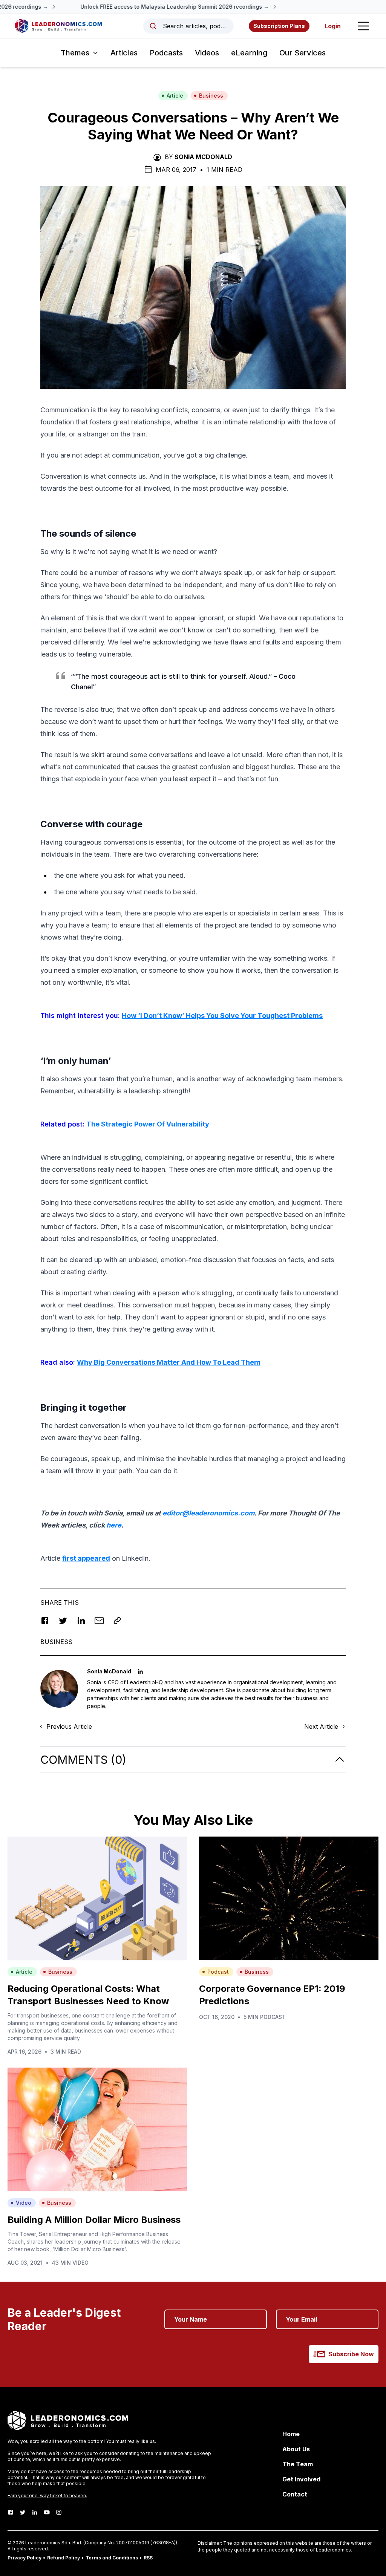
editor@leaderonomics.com (208, 1513)
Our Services (303, 53)
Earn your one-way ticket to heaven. (47, 2496)
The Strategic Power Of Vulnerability (148, 1124)
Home (291, 2434)
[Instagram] (59, 2512)
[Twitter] (23, 2512)
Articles (124, 53)
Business (211, 96)
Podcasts (166, 53)
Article (175, 96)
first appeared (86, 1558)
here (114, 1525)
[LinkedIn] (35, 2512)
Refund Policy (64, 2558)
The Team (298, 2464)
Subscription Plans (279, 26)
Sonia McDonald (203, 157)
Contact (295, 2494)
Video (24, 2203)
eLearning (249, 53)
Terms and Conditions (112, 2558)
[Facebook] (11, 2512)
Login (333, 26)
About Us (296, 2449)
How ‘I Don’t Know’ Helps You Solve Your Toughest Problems (222, 1016)
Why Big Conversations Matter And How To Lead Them (169, 1362)
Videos (207, 53)
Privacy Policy (25, 2558)
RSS (148, 2558)
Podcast (218, 1972)
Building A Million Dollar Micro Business (94, 2220)
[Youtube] (47, 2512)
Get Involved (301, 2479)
